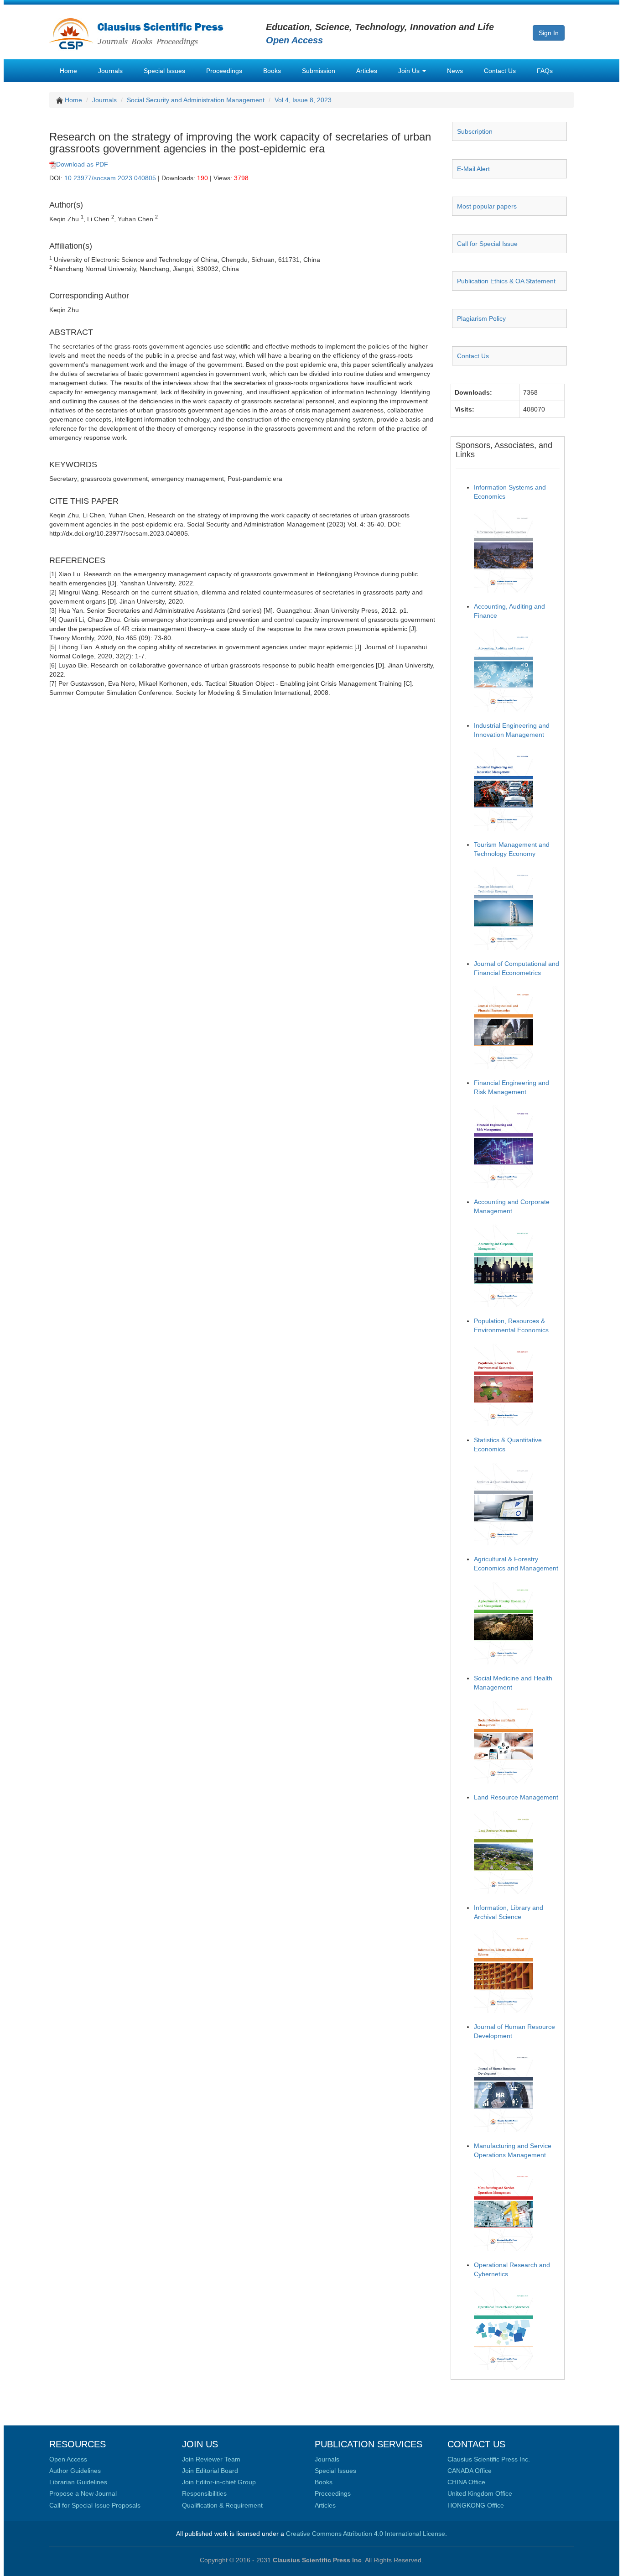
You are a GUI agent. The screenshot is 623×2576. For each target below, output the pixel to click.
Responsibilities (204, 2493)
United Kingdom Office (480, 2493)
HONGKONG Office (476, 2505)
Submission (319, 71)
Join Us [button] (410, 71)
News (455, 71)
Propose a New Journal (83, 2493)
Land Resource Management (516, 1797)
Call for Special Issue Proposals (95, 2505)
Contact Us (500, 71)
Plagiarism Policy (481, 318)
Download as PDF (82, 164)
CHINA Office (466, 2482)
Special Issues (164, 71)
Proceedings (224, 71)
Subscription (475, 131)
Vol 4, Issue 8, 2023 (303, 100)
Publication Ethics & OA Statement (506, 281)
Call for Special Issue (487, 244)
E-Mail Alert (473, 169)
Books (272, 71)
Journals (110, 71)
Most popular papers (487, 206)
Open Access (68, 2459)
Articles (367, 71)
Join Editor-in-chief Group (219, 2482)
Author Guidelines (75, 2471)
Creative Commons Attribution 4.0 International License (366, 2534)
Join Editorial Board (210, 2471)
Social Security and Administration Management (196, 100)
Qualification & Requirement (222, 2505)
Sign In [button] (549, 33)
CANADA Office (470, 2471)
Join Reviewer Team (211, 2459)
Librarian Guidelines (78, 2482)
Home (68, 71)
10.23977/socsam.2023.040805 (110, 178)
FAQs (545, 71)
